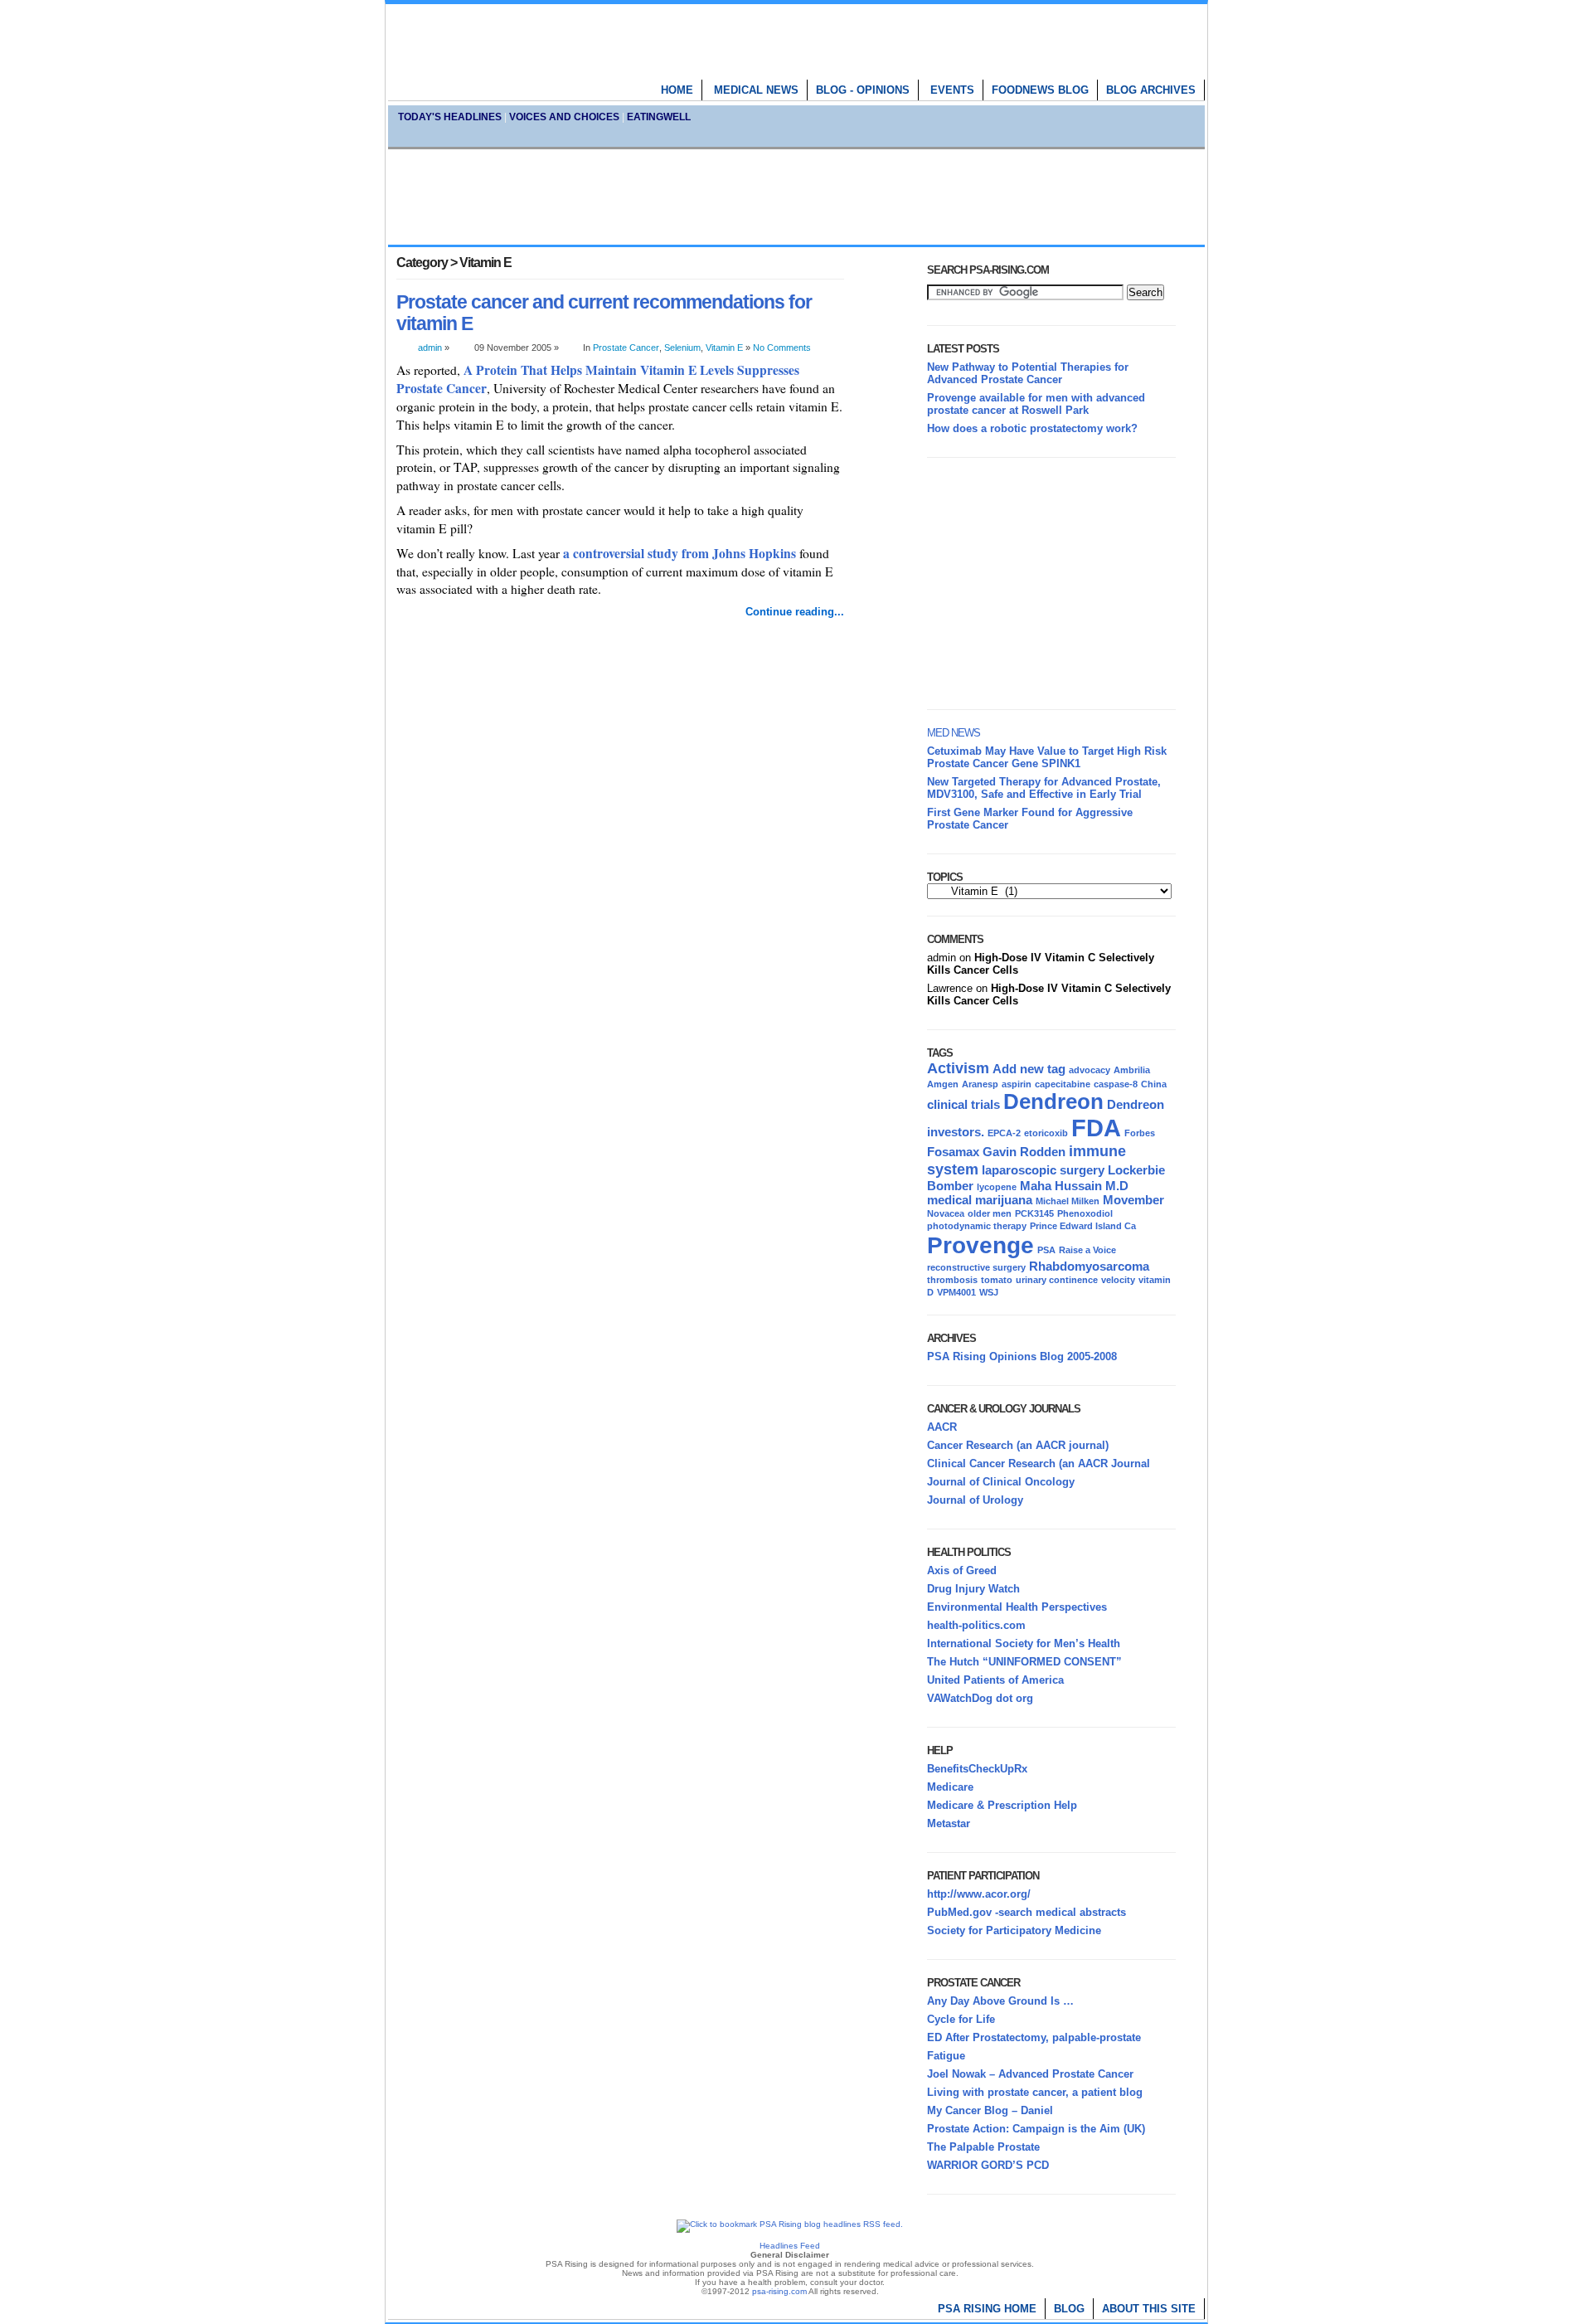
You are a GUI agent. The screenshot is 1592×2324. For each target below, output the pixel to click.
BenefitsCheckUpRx (977, 1769)
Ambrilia (1132, 1070)
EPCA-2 (1004, 1133)
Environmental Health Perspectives (1017, 1607)
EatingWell (659, 117)
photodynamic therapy (977, 1226)
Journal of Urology (975, 1500)
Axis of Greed (962, 1570)
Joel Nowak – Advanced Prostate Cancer (1030, 2074)
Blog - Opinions (863, 90)
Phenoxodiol (1085, 1213)
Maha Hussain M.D (1074, 1186)
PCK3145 (1034, 1213)
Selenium (682, 348)
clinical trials (963, 1104)
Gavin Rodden (1024, 1152)
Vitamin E (724, 348)
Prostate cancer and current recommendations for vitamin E (604, 313)
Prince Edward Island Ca (1083, 1226)
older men (990, 1213)
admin (430, 348)
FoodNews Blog (1040, 90)
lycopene (997, 1187)
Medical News (756, 90)
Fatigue (946, 2056)
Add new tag (1029, 1069)
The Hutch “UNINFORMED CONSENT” (1024, 1662)
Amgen (943, 1084)
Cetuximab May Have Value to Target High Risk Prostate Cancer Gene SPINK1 (1047, 757)
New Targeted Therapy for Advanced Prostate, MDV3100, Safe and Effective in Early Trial (1044, 788)
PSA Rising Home (987, 2309)
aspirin (1017, 1084)
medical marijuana (980, 1200)
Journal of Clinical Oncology (1001, 1482)
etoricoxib (1046, 1133)
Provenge (980, 1245)
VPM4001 (956, 1292)
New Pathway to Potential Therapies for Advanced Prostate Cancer (1028, 373)
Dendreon (1053, 1101)
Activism (958, 1068)
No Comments (782, 348)
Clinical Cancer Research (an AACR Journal (1039, 1463)
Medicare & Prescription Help (1002, 1805)
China (1154, 1084)
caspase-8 (1116, 1084)
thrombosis (952, 1280)
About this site (1149, 2309)
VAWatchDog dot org (980, 1698)
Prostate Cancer (626, 348)
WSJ (989, 1292)
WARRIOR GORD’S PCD (988, 2165)
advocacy (1090, 1070)
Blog (1069, 2309)
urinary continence (1057, 1280)
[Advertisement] (796, 197)
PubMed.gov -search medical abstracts (1027, 1912)
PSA (1046, 1250)
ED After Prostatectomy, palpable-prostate (1034, 2037)
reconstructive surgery (976, 1267)
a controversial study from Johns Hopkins (680, 553)
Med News (954, 733)
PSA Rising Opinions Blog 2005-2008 (1022, 1356)
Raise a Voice (1087, 1250)
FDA (1096, 1128)
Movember (1133, 1200)
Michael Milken (1068, 1201)
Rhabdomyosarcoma (1089, 1266)
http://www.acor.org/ (979, 1894)
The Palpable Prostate (983, 2147)
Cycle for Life (961, 2019)
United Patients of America (995, 1680)
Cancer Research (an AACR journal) (1018, 1445)
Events (952, 90)
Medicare (950, 1787)
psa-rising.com (779, 2291)
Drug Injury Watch (973, 1589)
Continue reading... (795, 612)
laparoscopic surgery (1043, 1170)
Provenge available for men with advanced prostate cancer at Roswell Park (1036, 404)
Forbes (1140, 1133)
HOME (677, 90)
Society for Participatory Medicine (1014, 1930)
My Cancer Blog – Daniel (990, 2110)
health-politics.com (976, 1625)
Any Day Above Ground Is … (1000, 2001)
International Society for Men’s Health (1024, 1643)
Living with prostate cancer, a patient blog (1035, 2092)
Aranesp (980, 1084)
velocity (1118, 1280)
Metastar (949, 1823)
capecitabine (1063, 1084)
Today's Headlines (450, 117)
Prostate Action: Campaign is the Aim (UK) (1036, 2129)
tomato (997, 1280)
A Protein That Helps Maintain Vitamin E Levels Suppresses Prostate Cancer (598, 379)
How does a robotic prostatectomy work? (1032, 428)
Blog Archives (1151, 90)
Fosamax (953, 1152)
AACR (942, 1427)
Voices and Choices (564, 117)
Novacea (946, 1213)
